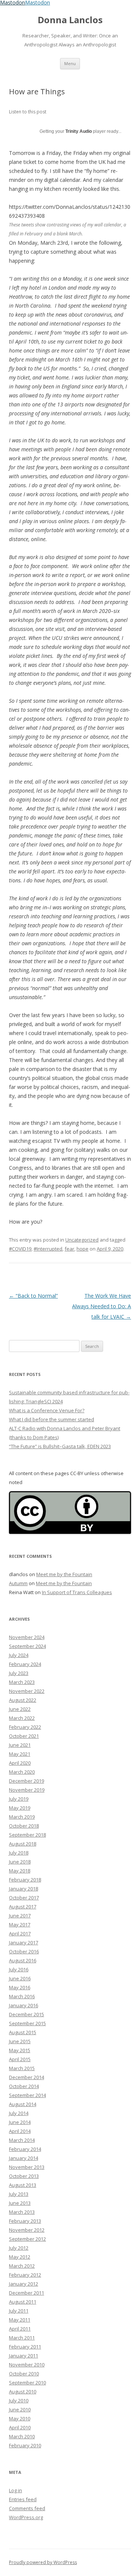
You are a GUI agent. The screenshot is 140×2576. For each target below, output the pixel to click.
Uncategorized (82, 1240)
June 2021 (20, 1745)
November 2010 (27, 2365)
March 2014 (22, 2140)
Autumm (18, 1583)
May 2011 (20, 2320)
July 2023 (19, 1673)
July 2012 (19, 2248)
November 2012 (27, 2230)
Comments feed (27, 2508)
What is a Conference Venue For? (47, 1410)
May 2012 (20, 2257)
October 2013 (24, 2176)
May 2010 (20, 2418)
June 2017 (20, 1916)
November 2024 (27, 1637)
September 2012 (27, 2239)
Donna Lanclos (70, 20)
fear (69, 1249)
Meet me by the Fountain (64, 1574)
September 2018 (27, 1835)
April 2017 (20, 1933)
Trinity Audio (79, 131)
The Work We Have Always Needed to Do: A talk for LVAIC (102, 1306)
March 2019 (22, 1817)
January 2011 (24, 2356)
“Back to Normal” (33, 1296)
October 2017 (24, 1898)
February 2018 (25, 1880)
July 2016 (19, 1969)
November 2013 (27, 2167)
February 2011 (25, 2347)
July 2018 (19, 1853)
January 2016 (24, 2005)
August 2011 (23, 2302)
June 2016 (20, 1978)
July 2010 (19, 2400)
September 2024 (27, 1646)
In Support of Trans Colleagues (77, 1592)
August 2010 (23, 2392)
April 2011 (20, 2329)
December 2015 (27, 2014)
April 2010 (20, 2427)
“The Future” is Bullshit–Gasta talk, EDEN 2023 (60, 1446)
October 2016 (24, 1951)
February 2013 (25, 2221)
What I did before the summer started (52, 1419)
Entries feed (23, 2499)
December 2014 (27, 2077)
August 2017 (23, 1907)
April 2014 (20, 2131)
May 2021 (20, 1754)
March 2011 (22, 2338)
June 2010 (20, 2409)
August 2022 (23, 1700)
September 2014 (27, 2095)
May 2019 (20, 1808)
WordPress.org (26, 2517)
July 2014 (19, 2113)
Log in (15, 2490)
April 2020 (20, 1763)
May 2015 (20, 2050)
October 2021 (24, 1736)
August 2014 (23, 2104)
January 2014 (24, 2158)
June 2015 (20, 2041)
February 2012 (25, 2275)
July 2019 (19, 1799)
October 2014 (24, 2086)
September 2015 (27, 2023)
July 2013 (19, 2194)
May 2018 (20, 1871)
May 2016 (20, 1987)
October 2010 (24, 2374)
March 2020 (22, 1772)
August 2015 (23, 2032)
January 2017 (24, 1942)
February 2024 (25, 1664)
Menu (70, 63)
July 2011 (19, 2311)
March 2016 (22, 1996)
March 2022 (22, 1718)
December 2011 (27, 2293)
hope (83, 1249)
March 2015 (22, 2068)
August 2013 (23, 2185)
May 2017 (20, 1925)
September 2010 (27, 2383)
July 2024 (19, 1655)
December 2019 (27, 1781)
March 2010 (22, 2436)
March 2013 (22, 2212)
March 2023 (22, 1682)
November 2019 (27, 1790)
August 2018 (23, 1844)
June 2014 (20, 2122)
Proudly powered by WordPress (43, 2562)
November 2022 (27, 1691)
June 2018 (20, 1862)
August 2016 (23, 1960)
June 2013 (20, 2203)
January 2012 (24, 2284)
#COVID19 (20, 1249)
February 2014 (25, 2149)
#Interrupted (48, 1249)
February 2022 (25, 1727)
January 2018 (24, 1889)
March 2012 (22, 2266)
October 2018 (24, 1826)
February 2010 (25, 2445)
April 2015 (20, 2059)
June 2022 (20, 1709)
